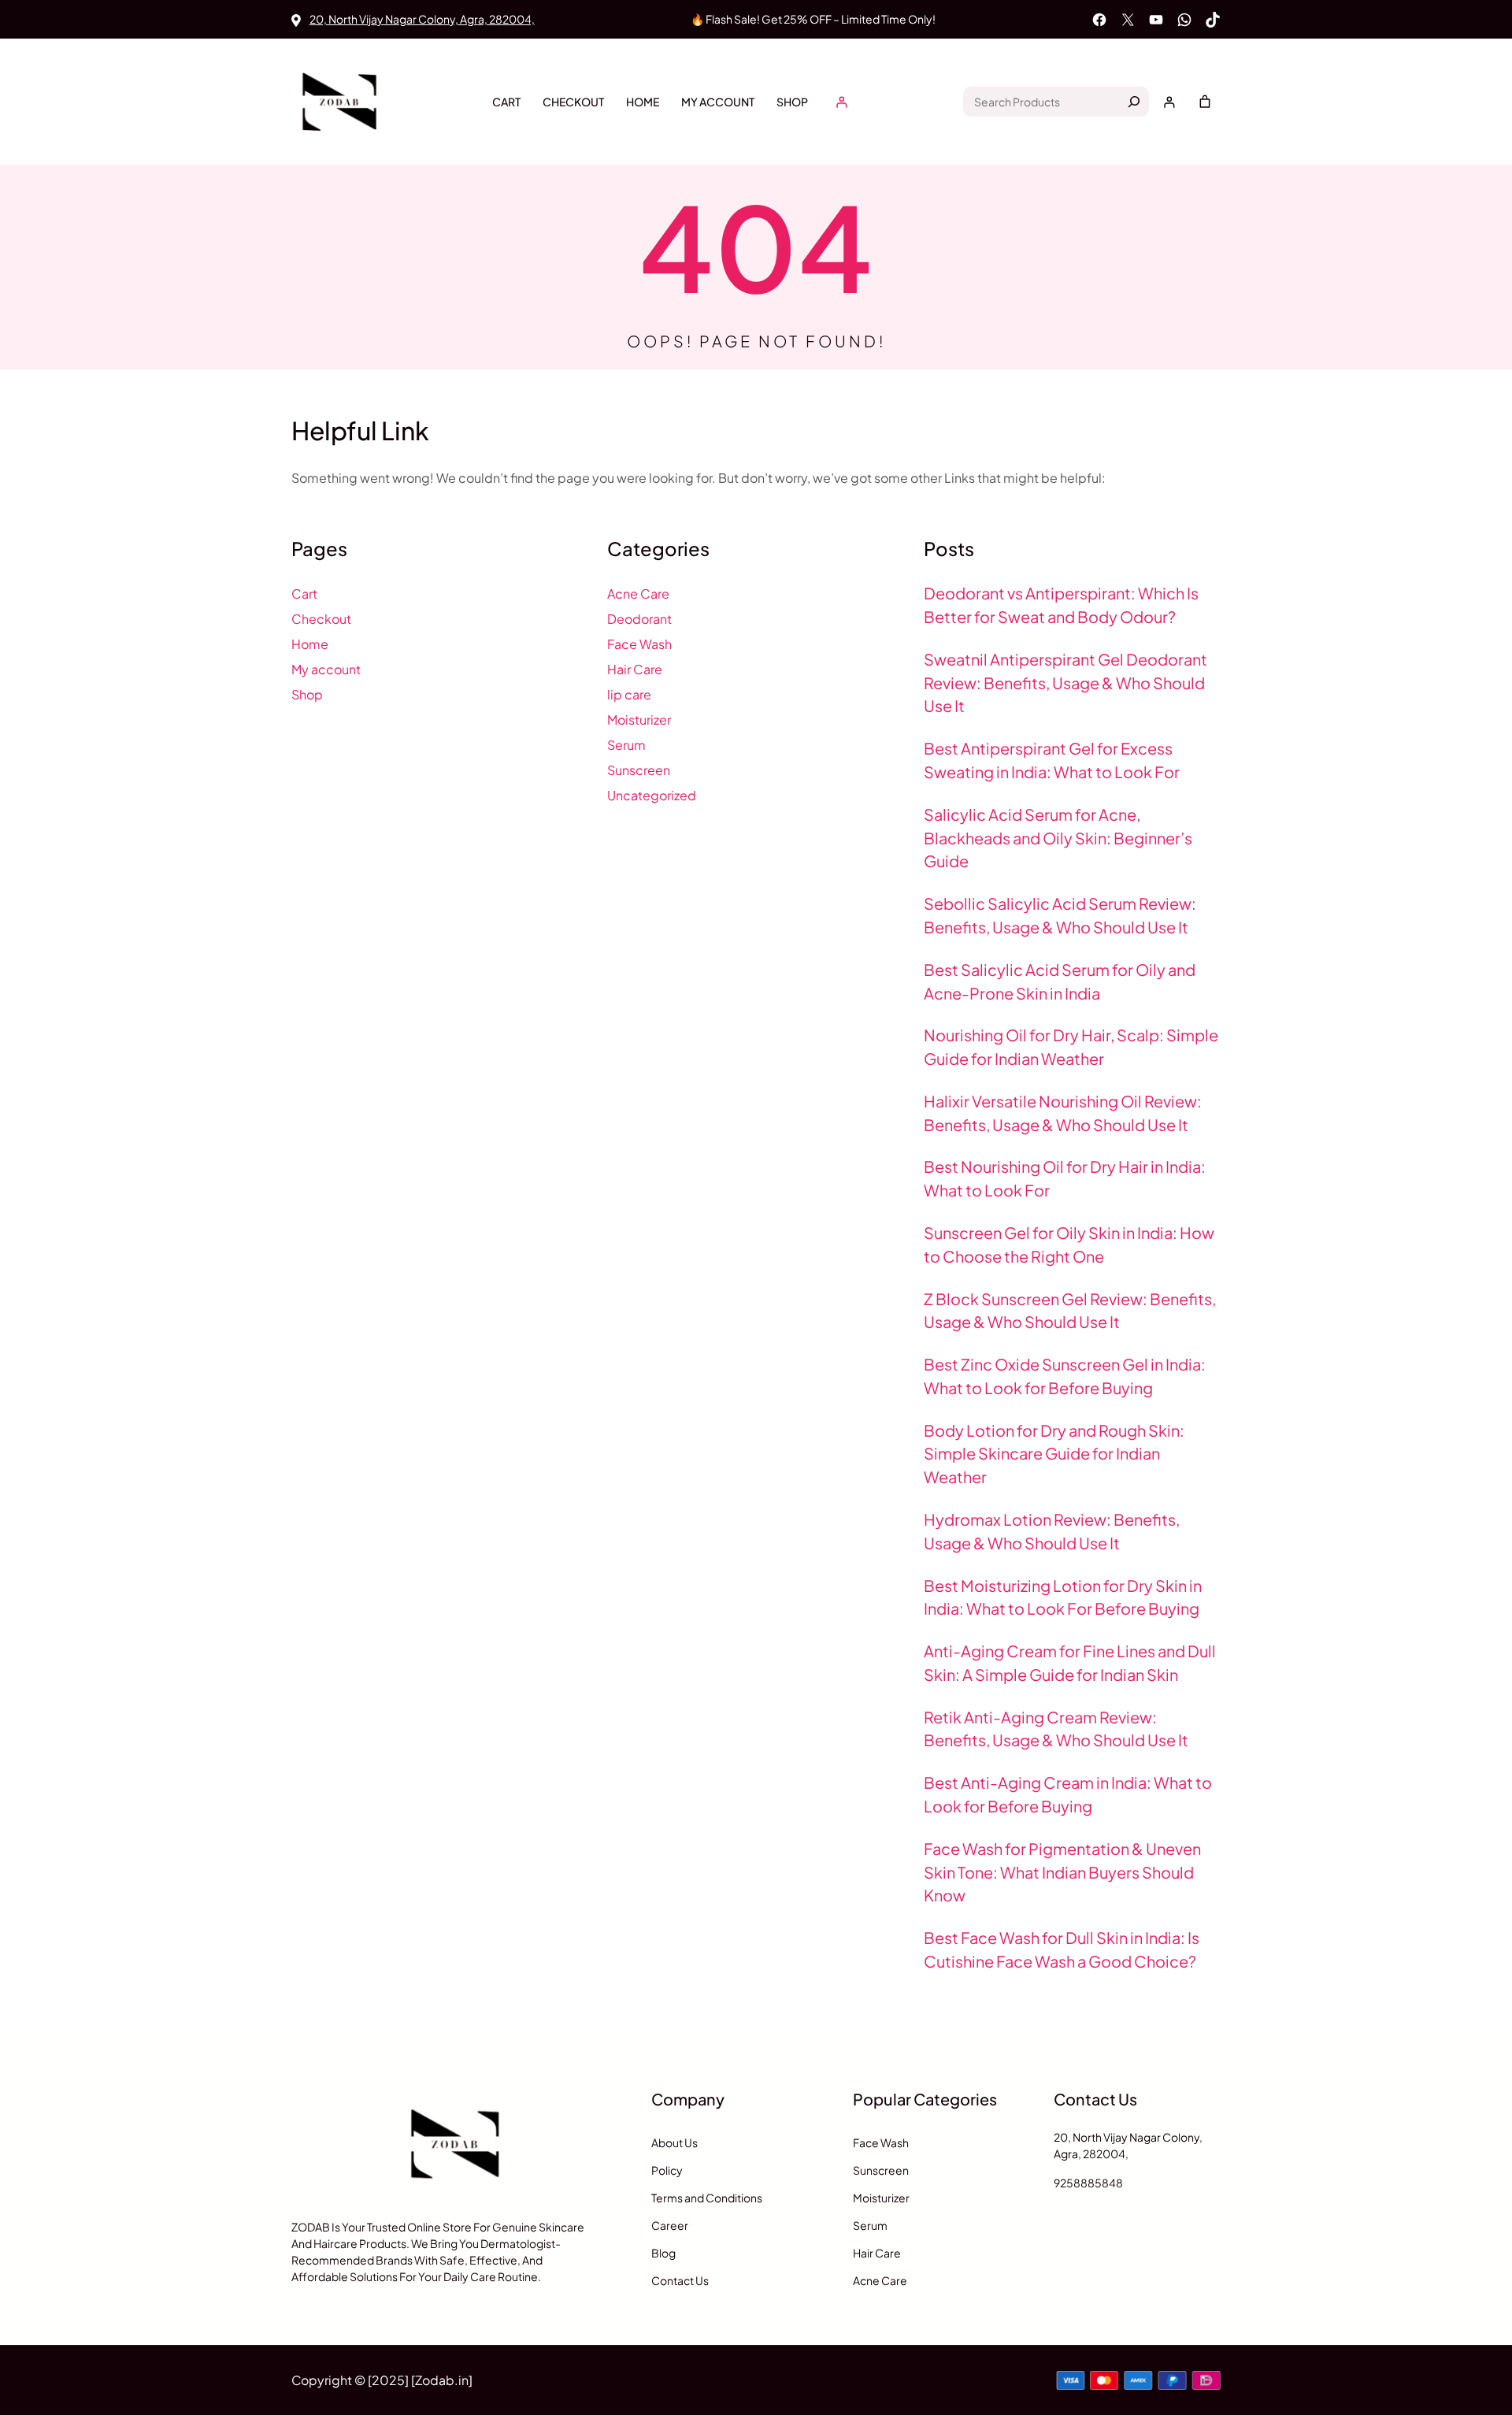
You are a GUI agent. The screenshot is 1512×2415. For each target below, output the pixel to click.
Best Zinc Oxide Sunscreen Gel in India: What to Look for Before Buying (1065, 1376)
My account (718, 102)
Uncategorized (652, 795)
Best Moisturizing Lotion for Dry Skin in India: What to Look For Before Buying (1063, 1597)
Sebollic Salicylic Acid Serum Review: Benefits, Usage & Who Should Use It (1060, 915)
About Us (674, 2142)
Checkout (573, 102)
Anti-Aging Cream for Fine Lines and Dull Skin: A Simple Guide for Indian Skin (1070, 1662)
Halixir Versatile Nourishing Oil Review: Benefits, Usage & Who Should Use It (1063, 1113)
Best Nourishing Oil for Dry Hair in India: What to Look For (1065, 1178)
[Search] (1134, 102)
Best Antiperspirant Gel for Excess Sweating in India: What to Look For (1052, 760)
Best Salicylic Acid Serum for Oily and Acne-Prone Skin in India (1060, 981)
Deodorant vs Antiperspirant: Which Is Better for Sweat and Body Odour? (1061, 605)
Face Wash (639, 644)
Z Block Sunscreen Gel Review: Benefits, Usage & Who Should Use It (1070, 1310)
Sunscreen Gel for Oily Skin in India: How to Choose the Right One (1069, 1244)
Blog (663, 2253)
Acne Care (638, 594)
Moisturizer (639, 720)
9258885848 (1088, 2183)
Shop (792, 102)
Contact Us (680, 2280)
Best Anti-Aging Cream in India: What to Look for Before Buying (1068, 1794)
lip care (629, 694)
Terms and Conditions (707, 2198)
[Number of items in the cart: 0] (1205, 102)
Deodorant (639, 619)
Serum (626, 745)
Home (643, 102)
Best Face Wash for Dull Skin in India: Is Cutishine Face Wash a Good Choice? (1062, 1949)
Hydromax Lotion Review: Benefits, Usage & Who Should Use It (1052, 1531)
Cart (506, 102)
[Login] (841, 102)
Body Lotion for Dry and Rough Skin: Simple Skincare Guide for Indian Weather (1054, 1454)
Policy (667, 2170)
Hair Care (635, 669)
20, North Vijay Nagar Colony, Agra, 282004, (422, 19)
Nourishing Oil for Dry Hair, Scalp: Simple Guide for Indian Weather (1071, 1046)
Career (670, 2225)
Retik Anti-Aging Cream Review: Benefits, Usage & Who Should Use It (1056, 1729)
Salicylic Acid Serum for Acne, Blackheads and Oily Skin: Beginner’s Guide (1058, 838)
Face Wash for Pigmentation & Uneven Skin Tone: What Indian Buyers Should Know (1062, 1872)
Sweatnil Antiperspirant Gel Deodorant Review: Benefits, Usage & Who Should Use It (1065, 683)
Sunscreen (639, 770)
